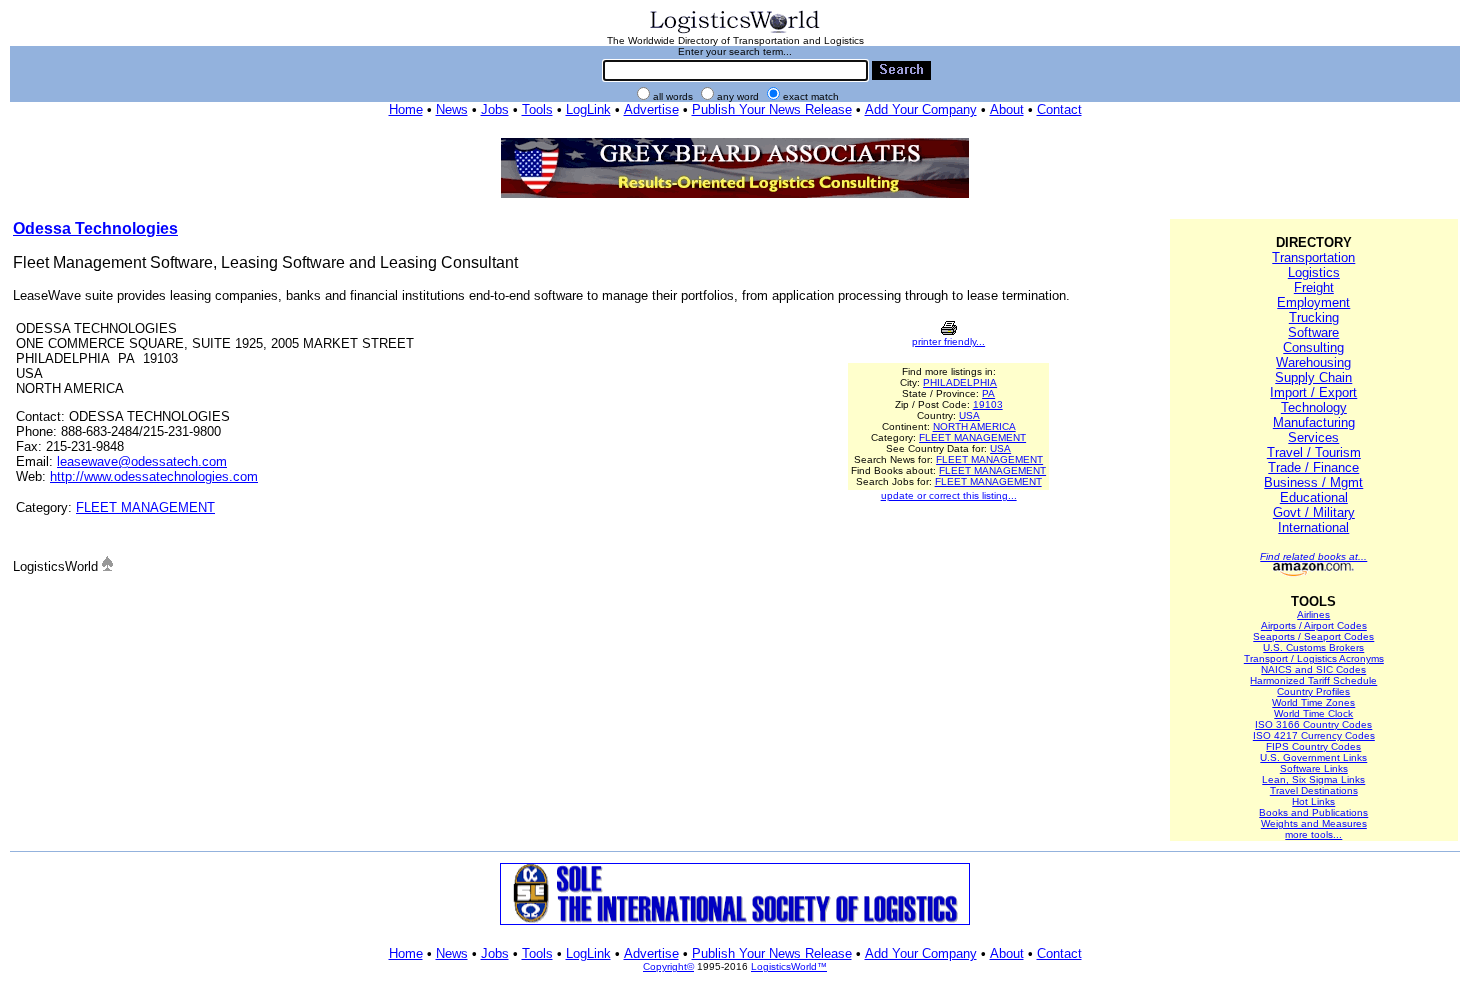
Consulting (1313, 347)
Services (1313, 437)
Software (1313, 332)
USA (969, 415)
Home (406, 109)
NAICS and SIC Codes (1313, 669)
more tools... (1313, 834)
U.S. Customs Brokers (1313, 647)
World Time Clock (1313, 713)
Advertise (651, 109)
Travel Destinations (1314, 790)
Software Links (1314, 768)
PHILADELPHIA (960, 382)
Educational (1314, 497)
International (1313, 527)
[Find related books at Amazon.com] (1313, 572)
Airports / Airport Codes (1314, 625)
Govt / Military (1314, 512)
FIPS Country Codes (1313, 746)
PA (988, 393)
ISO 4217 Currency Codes (1314, 735)
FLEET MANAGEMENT (145, 507)
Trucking (1314, 317)
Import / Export (1313, 392)
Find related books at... (1313, 556)
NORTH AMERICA (974, 426)
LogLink (588, 109)
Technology (1314, 407)
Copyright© (668, 966)
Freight (1314, 287)
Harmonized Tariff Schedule (1313, 680)
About (1007, 109)
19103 (988, 404)
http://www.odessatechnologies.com (154, 476)
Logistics (1314, 272)
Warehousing (1313, 362)
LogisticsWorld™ (789, 966)
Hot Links (1313, 801)
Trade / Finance (1313, 467)
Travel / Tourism (1314, 452)
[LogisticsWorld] (735, 31)
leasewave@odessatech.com (142, 461)
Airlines (1313, 614)
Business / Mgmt (1313, 482)
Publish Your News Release (772, 109)
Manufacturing (1314, 422)
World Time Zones (1313, 702)
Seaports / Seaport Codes (1313, 636)
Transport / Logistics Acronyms (1314, 658)
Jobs (495, 109)
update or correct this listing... (949, 495)
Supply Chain (1313, 377)
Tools (537, 109)
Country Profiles (1313, 691)
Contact (1059, 109)
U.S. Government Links (1313, 757)
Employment (1313, 302)
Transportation (1313, 257)
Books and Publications (1313, 812)
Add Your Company (921, 109)
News (452, 109)
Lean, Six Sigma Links (1313, 779)
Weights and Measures (1314, 823)
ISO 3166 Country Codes (1313, 724)
